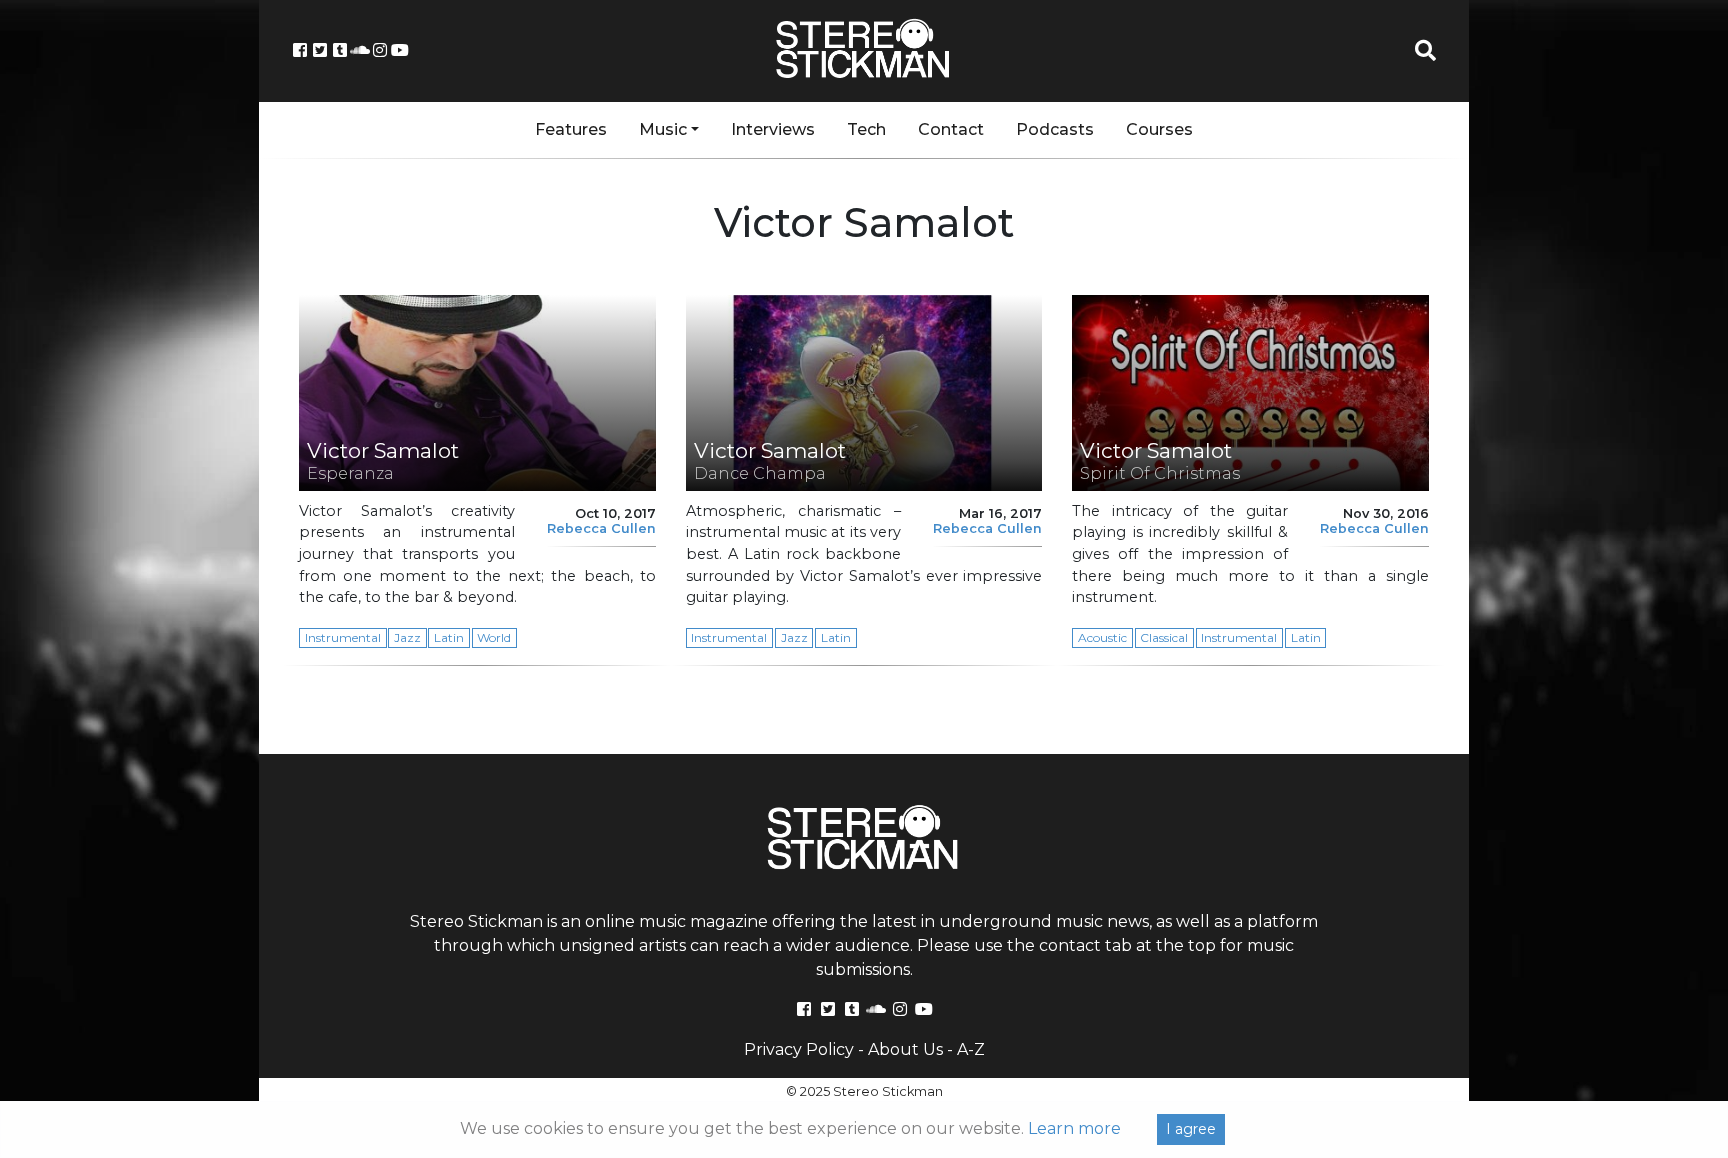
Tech (866, 129)
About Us (905, 1049)
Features (571, 129)
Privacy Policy (799, 1049)
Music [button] (663, 129)
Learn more (1074, 1128)
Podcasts (1055, 129)
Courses (1159, 129)
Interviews (773, 129)
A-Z (971, 1049)
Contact (951, 129)
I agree (1191, 1129)
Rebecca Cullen (601, 528)
